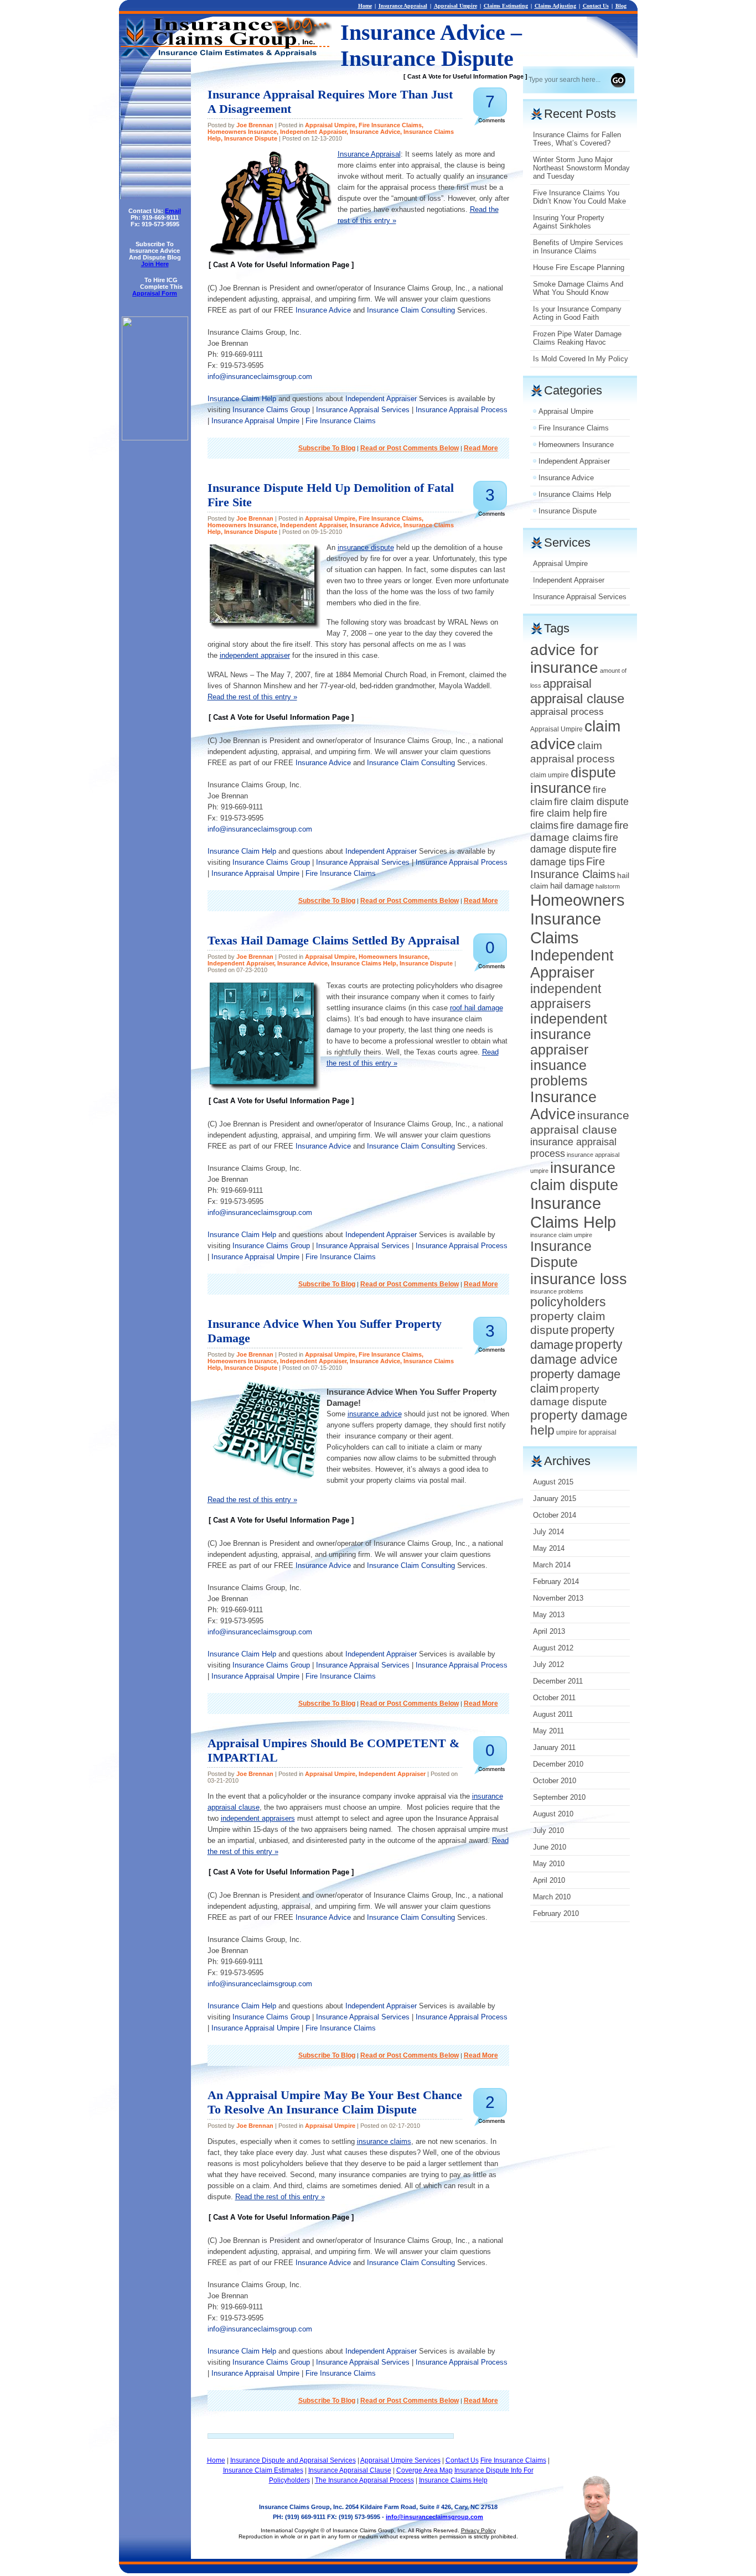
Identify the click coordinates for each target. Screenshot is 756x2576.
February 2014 (556, 1582)
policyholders (568, 1302)
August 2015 (553, 1482)
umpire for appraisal (586, 1432)
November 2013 (558, 1598)
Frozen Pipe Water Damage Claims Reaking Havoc (577, 338)
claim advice (575, 735)
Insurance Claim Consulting (411, 310)
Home (365, 6)
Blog (621, 6)
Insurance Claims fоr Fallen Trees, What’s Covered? (577, 139)
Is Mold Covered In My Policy (581, 359)
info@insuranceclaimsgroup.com (260, 376)
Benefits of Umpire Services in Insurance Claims (578, 247)
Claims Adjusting (555, 6)
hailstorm (608, 886)
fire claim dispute (591, 802)
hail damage (572, 885)
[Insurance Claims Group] (155, 438)
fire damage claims (579, 831)
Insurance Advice (375, 132)
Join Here (155, 264)
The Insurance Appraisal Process (364, 2480)
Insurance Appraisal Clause (350, 2470)
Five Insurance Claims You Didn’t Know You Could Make (579, 197)
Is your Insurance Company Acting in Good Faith (577, 313)
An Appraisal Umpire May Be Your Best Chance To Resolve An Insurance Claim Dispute (335, 2102)
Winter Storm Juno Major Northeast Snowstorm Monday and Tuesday (581, 168)
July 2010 (548, 1830)
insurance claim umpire (561, 1235)
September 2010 (559, 1797)
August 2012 (553, 1648)
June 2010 (550, 1847)
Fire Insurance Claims (390, 125)
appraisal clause (577, 698)
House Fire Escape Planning (579, 268)
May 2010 (549, 1864)
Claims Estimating (506, 6)
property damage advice (576, 1352)
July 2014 (548, 1532)
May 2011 (548, 1731)
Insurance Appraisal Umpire (255, 421)
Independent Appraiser (313, 132)
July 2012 (548, 1664)
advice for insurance (564, 659)
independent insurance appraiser (569, 1034)
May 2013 (549, 1615)
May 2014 (549, 1548)
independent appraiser (255, 655)
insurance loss (579, 1279)
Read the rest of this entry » (252, 697)
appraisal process (567, 712)
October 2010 (555, 1781)
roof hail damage (477, 1008)
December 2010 (558, 1764)
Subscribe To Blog (327, 448)
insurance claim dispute (574, 1177)
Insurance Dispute (251, 138)
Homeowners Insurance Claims (578, 919)
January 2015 (555, 1499)
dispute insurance (573, 780)
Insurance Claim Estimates (263, 2470)
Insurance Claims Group (271, 410)
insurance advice (375, 1414)
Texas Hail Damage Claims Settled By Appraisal (333, 940)
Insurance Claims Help (364, 963)
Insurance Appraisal (403, 6)
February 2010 (556, 1913)
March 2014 (552, 1565)
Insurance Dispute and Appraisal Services (293, 2460)
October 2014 (555, 1515)
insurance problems (557, 1291)
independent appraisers (258, 1818)
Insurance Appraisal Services (363, 410)
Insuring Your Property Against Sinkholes (569, 222)
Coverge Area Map (424, 2470)
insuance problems (559, 1073)
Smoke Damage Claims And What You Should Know (578, 288)
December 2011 (558, 1681)
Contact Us (596, 6)
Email (173, 211)
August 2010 (553, 1814)
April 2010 (549, 1880)
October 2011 (554, 1698)
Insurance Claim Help (242, 399)
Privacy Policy (478, 2530)
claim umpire (550, 775)
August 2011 (553, 1714)
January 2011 (554, 1747)
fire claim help (561, 813)
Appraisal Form (155, 293)
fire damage (586, 825)
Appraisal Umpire (455, 6)
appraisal (567, 684)
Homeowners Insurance (242, 132)
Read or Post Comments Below (410, 448)
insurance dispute (366, 547)
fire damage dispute (574, 843)
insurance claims (384, 2141)
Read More (481, 448)
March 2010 (552, 1897)
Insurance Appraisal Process (462, 410)
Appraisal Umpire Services (400, 2460)
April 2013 (549, 1631)
